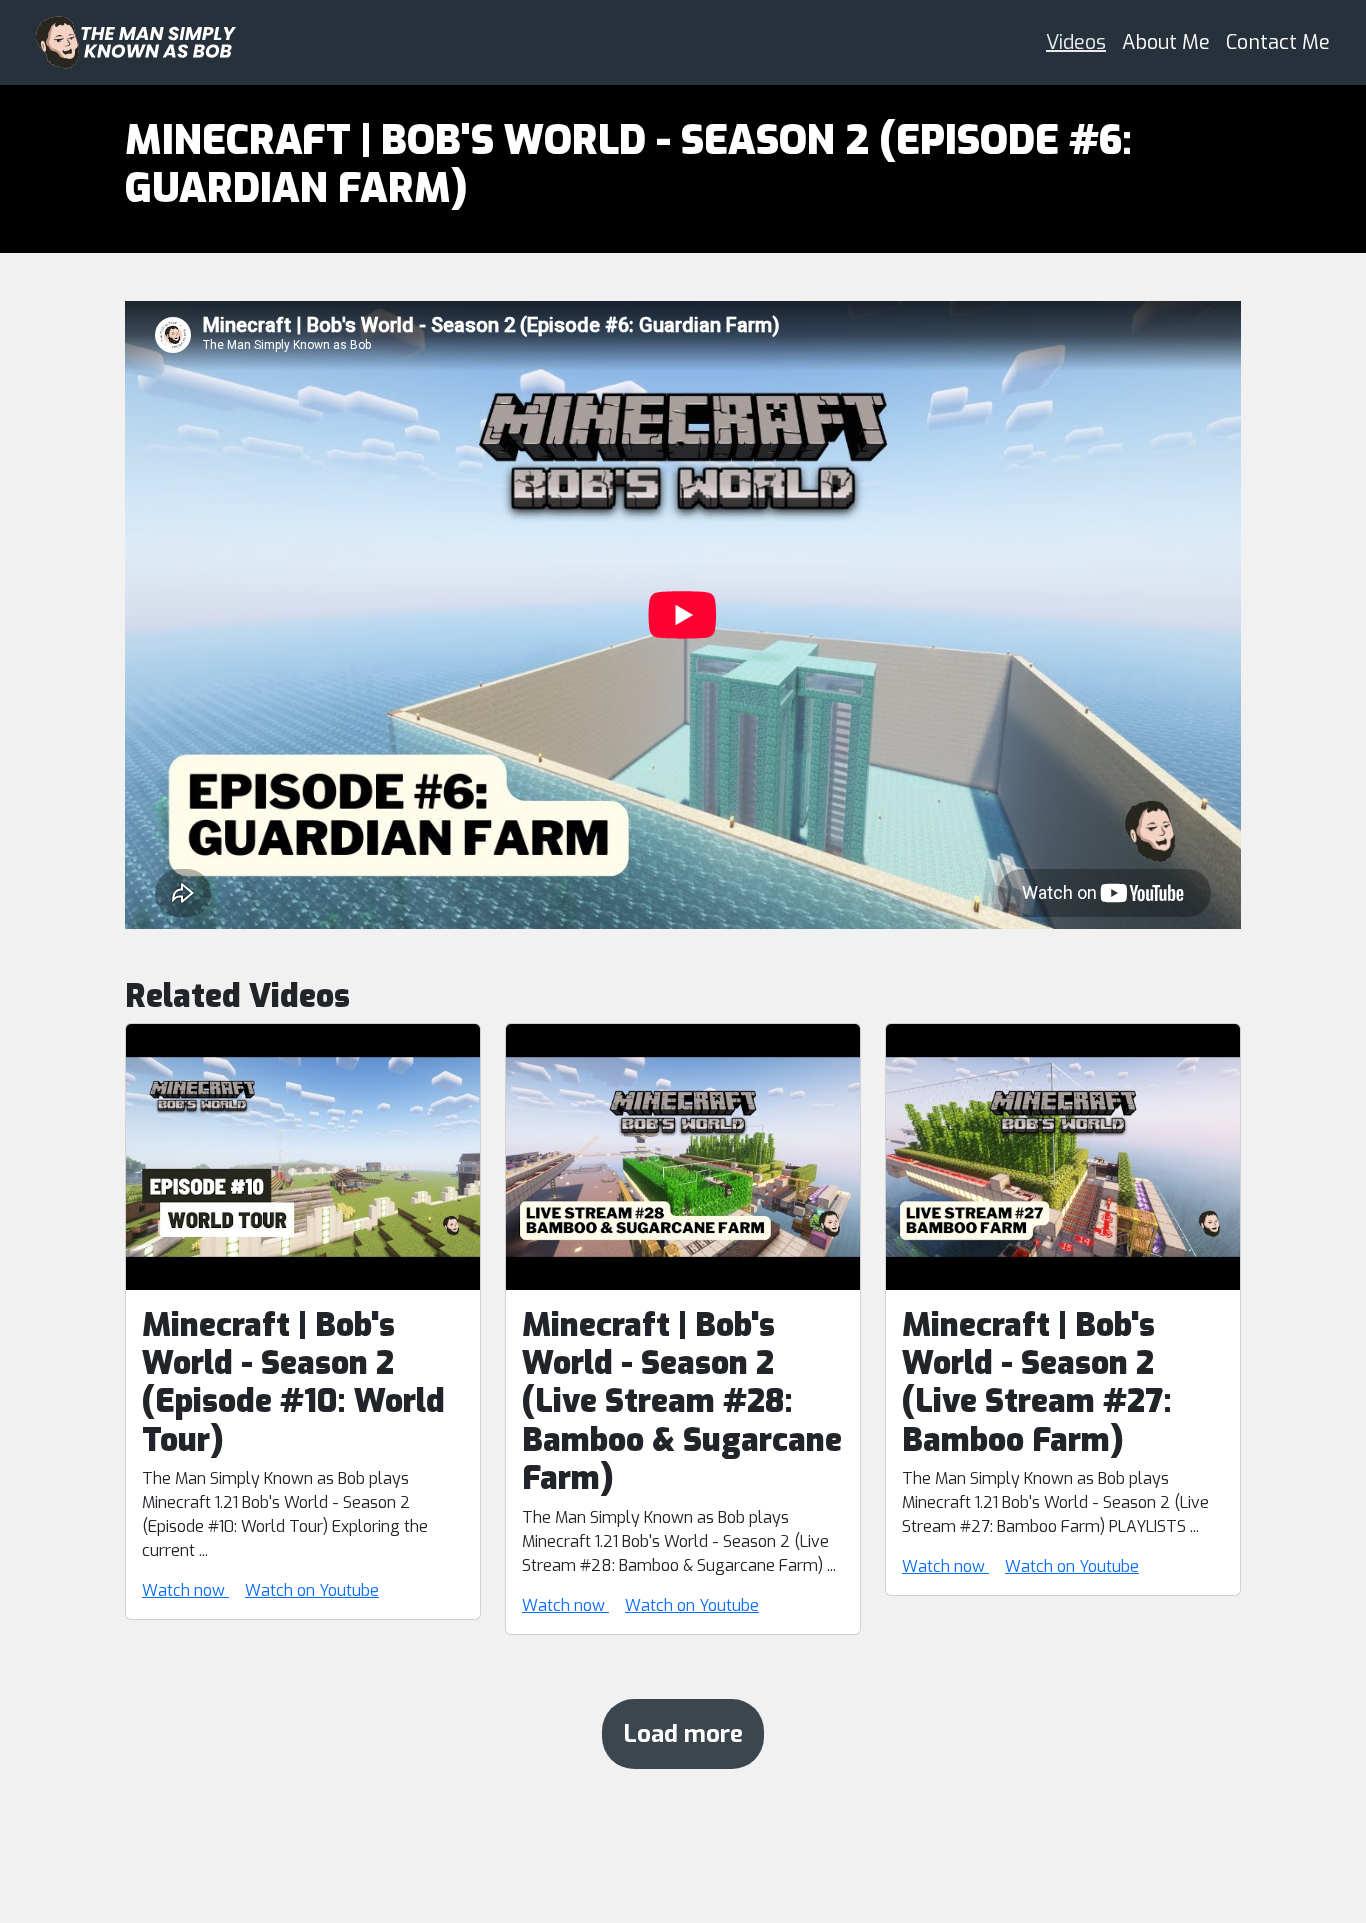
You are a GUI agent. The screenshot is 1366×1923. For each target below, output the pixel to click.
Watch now (185, 1590)
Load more (683, 1734)
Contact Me (1278, 42)
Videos (1076, 42)
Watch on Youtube (312, 1590)
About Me (1166, 42)
